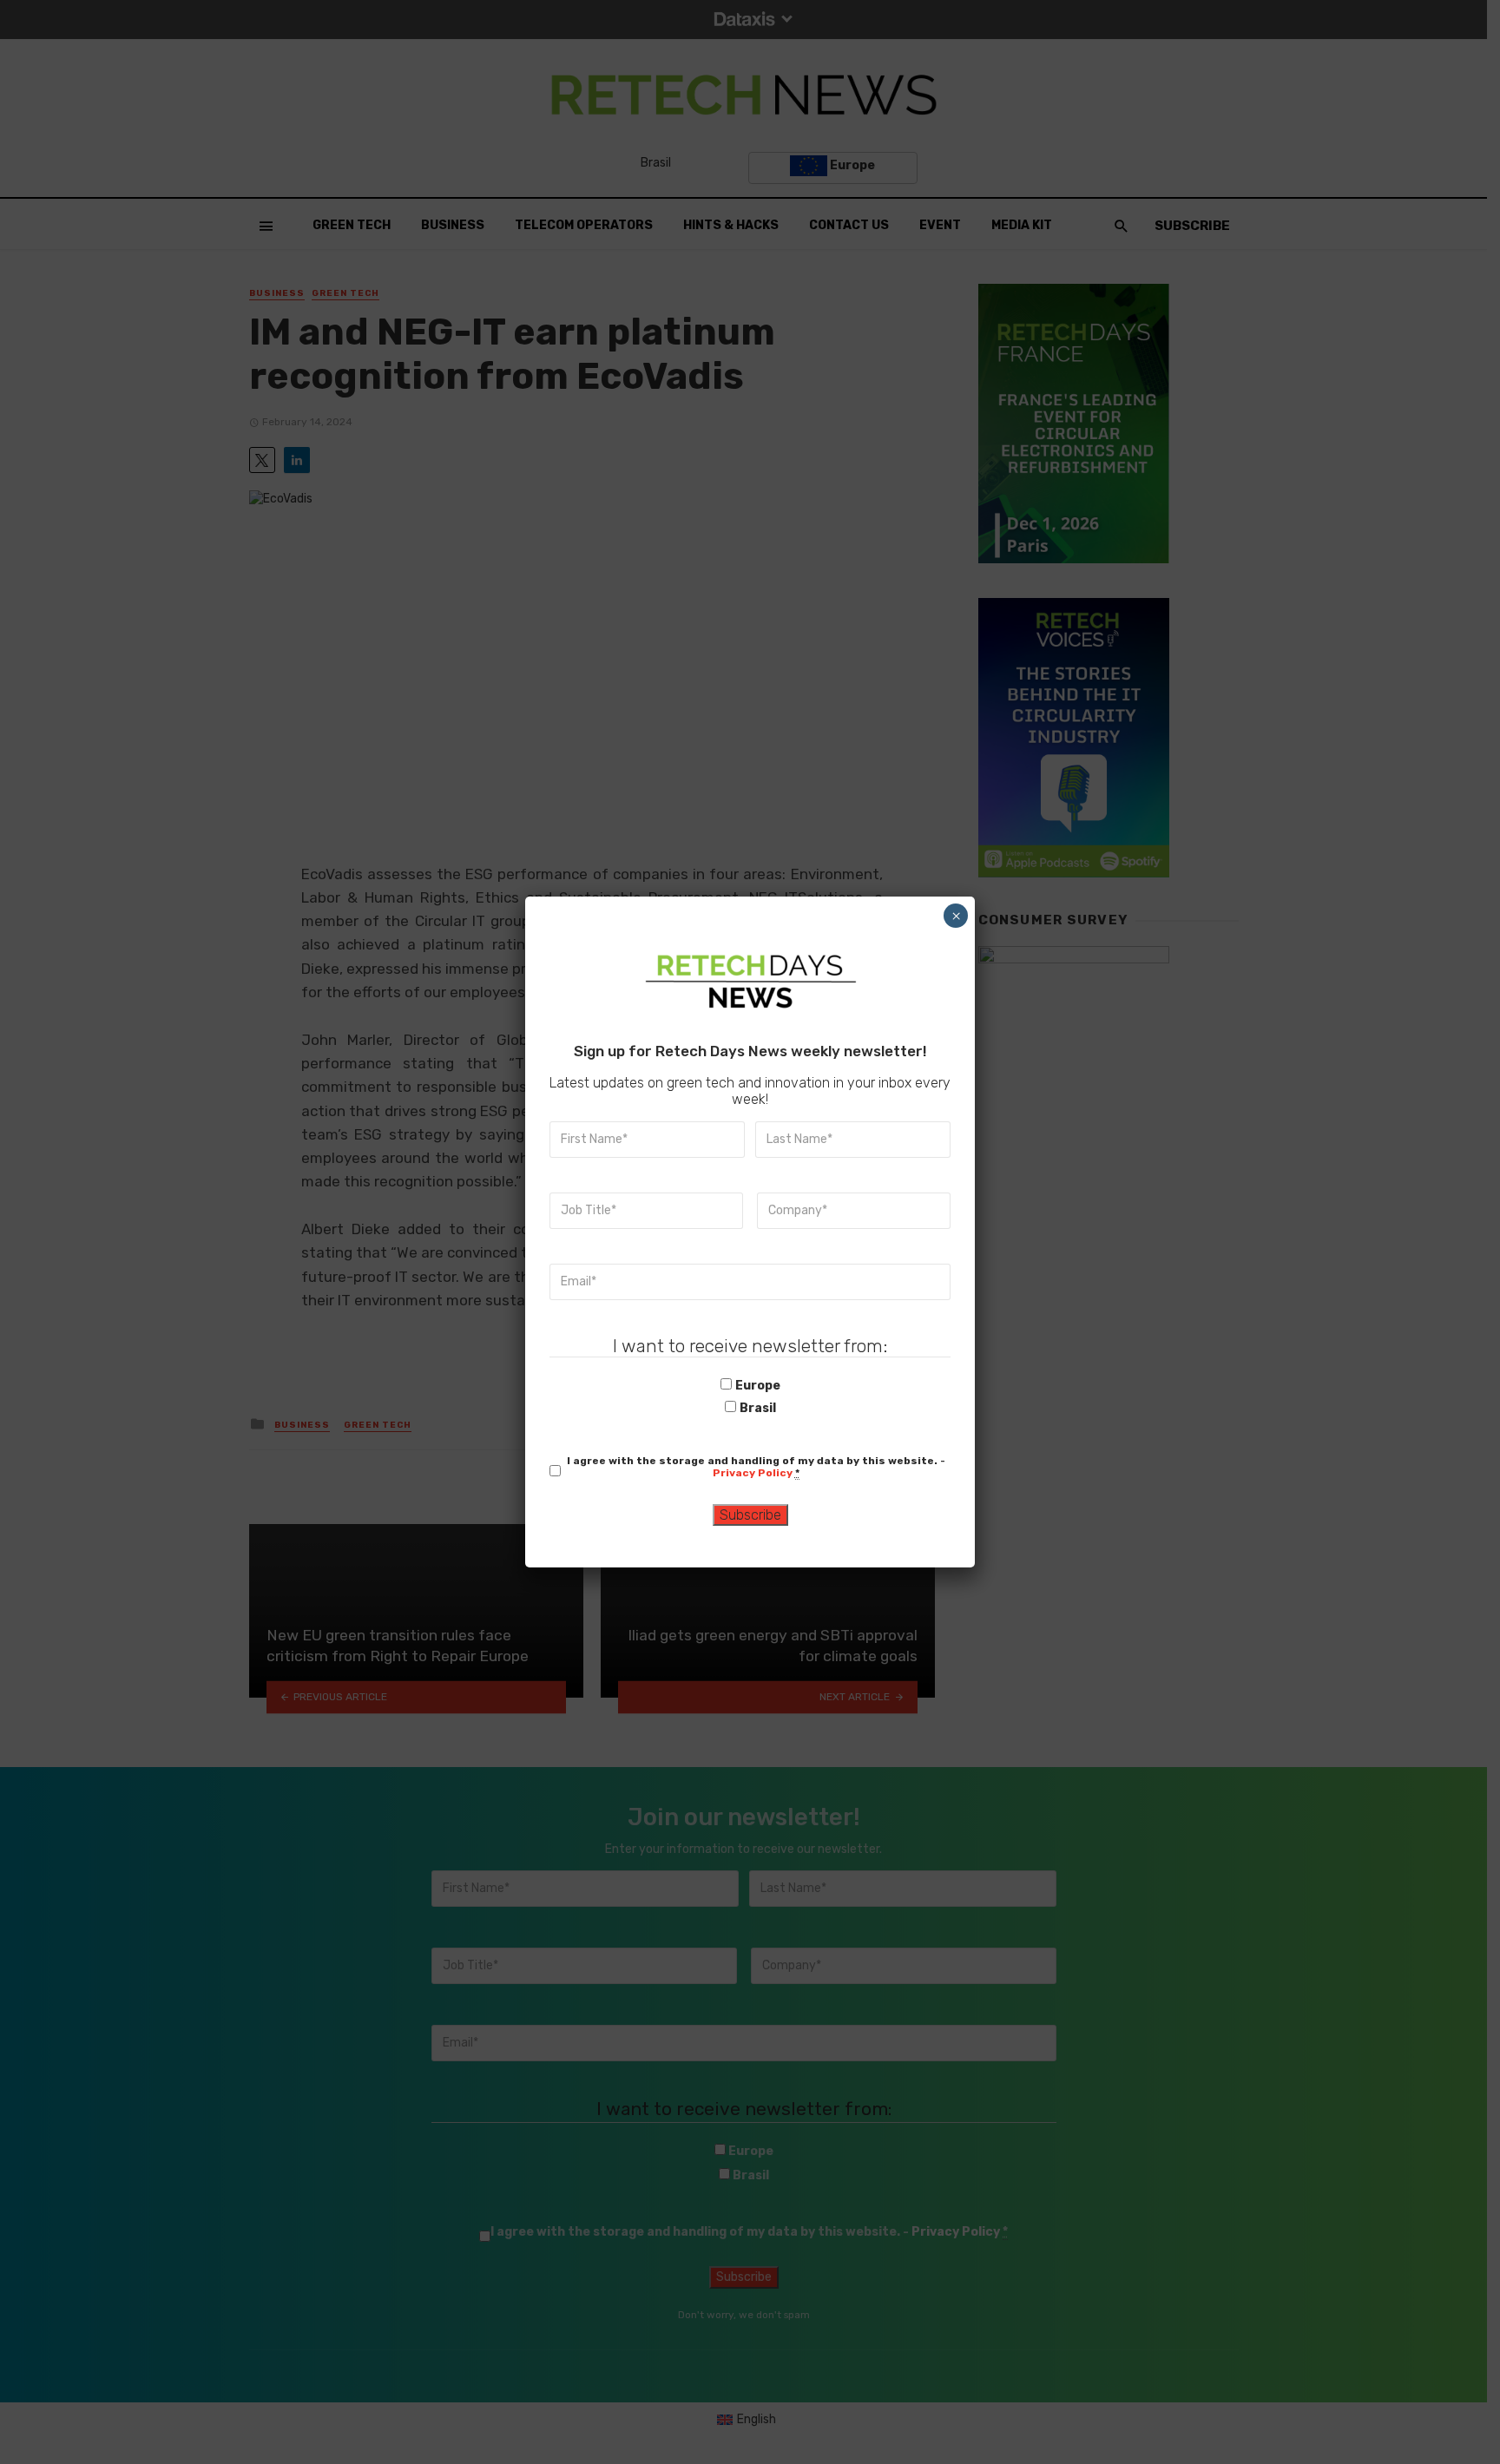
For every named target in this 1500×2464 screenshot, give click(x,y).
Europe (758, 1386)
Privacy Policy (753, 1473)
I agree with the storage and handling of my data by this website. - (756, 1467)
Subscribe (750, 1515)
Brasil (758, 1408)
